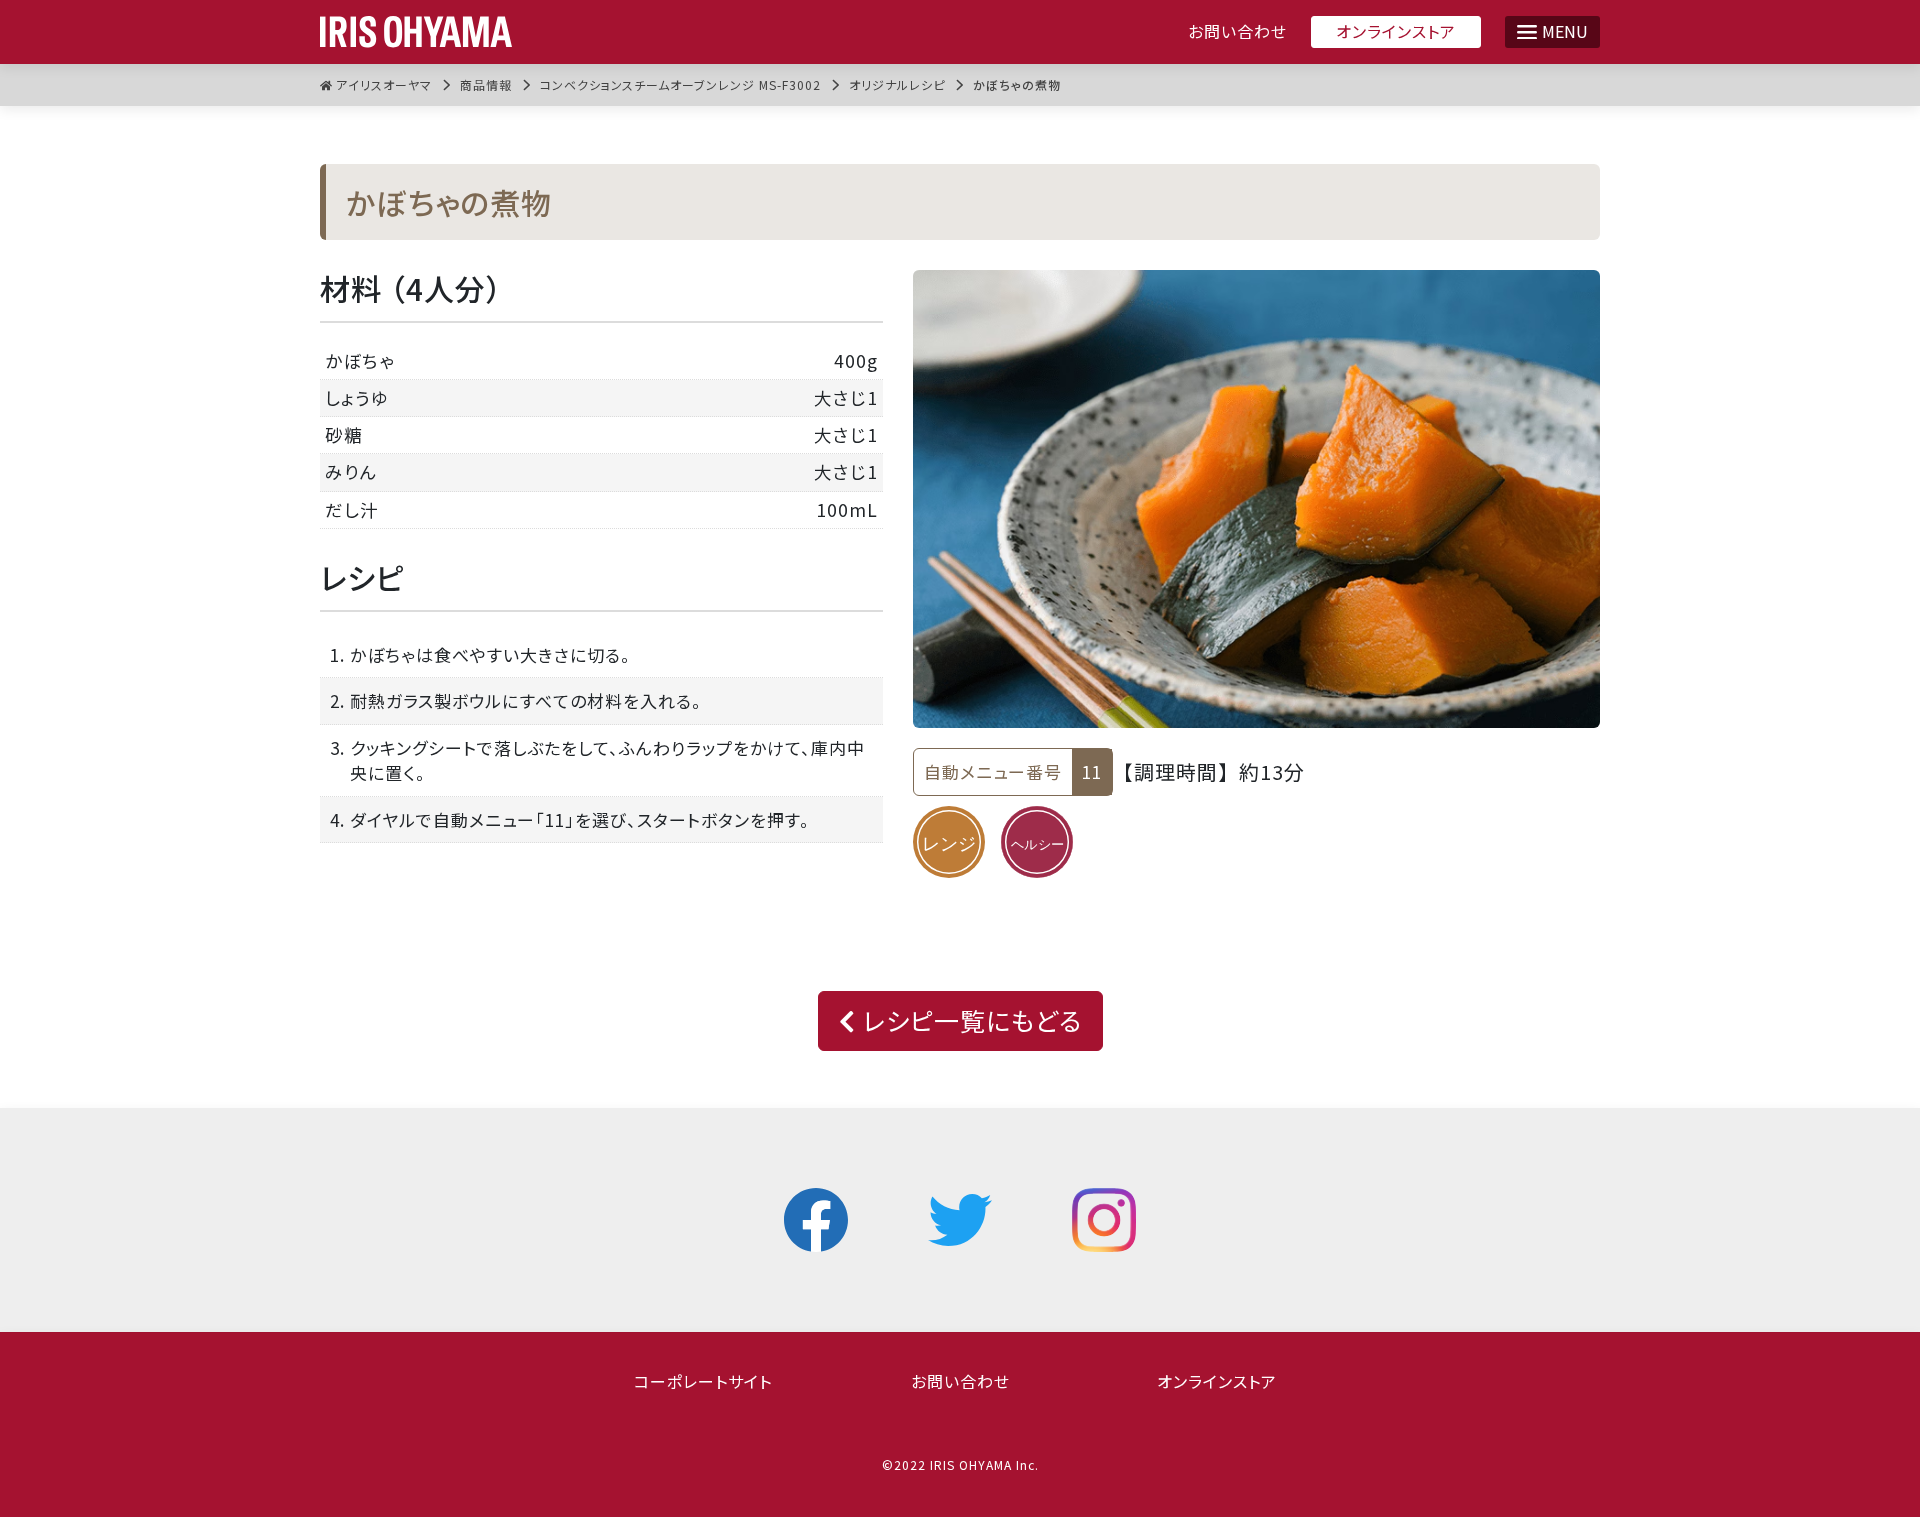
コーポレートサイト (703, 1381)
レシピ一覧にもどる (969, 1020)
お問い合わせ (1237, 31)
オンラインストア (1396, 31)
